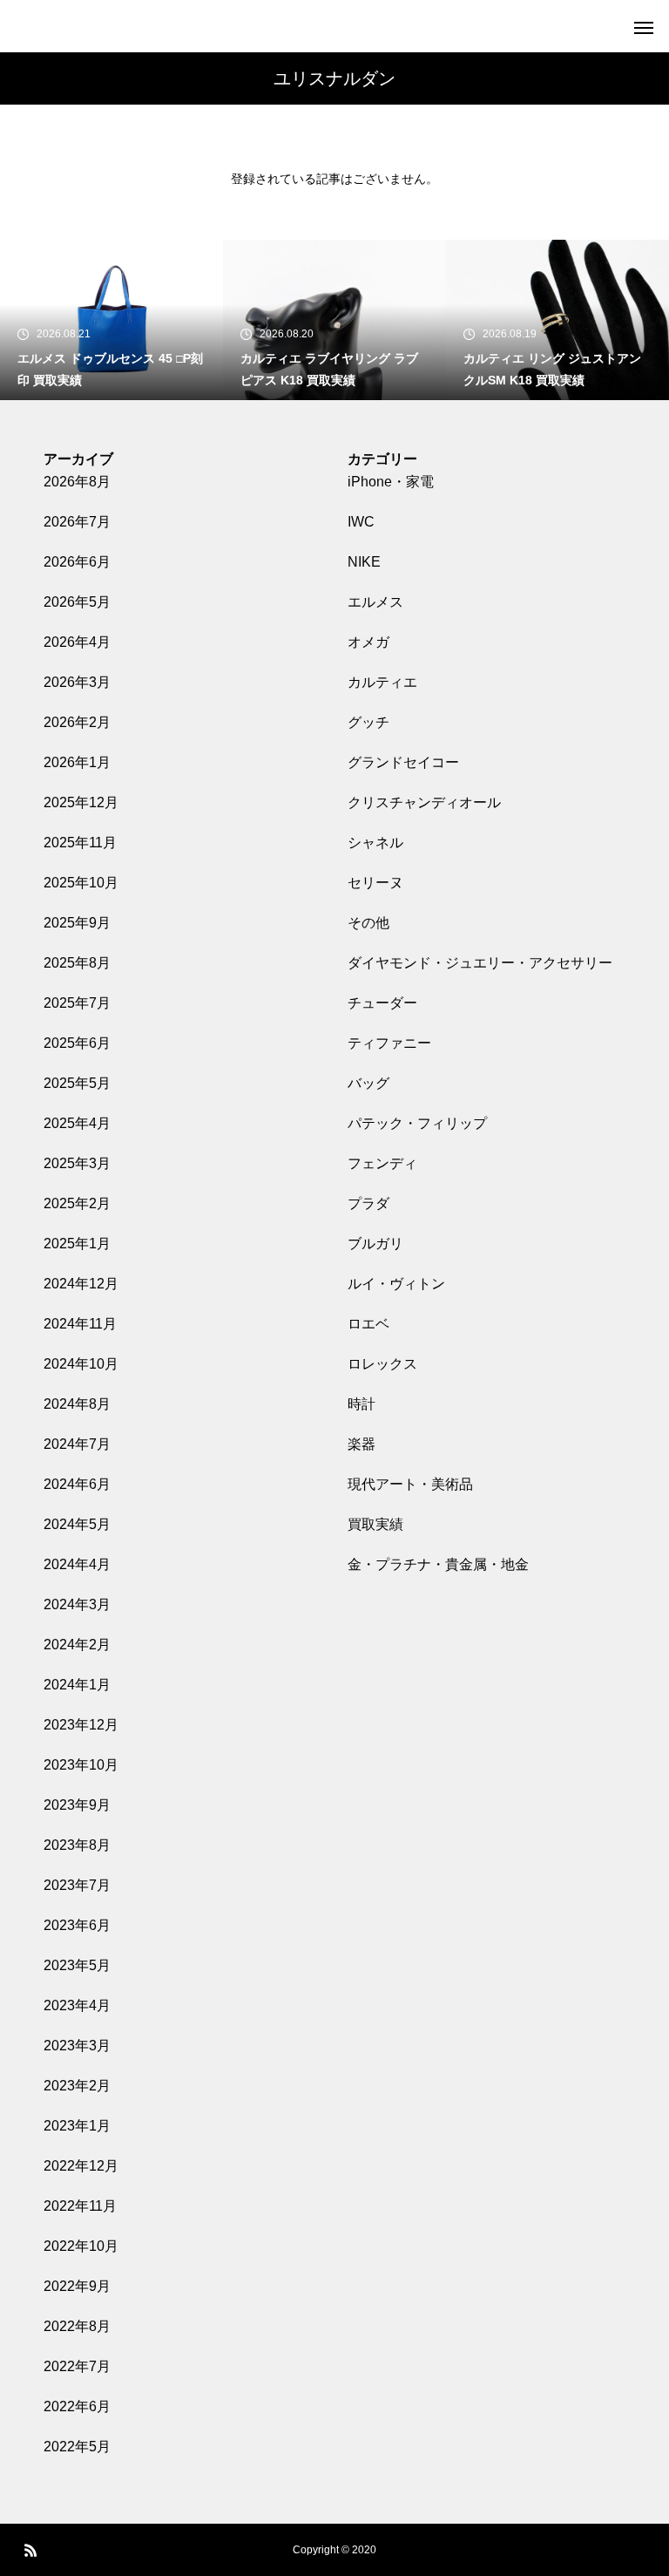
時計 (362, 1404)
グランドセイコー (403, 762)
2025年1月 (77, 1244)
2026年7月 (77, 522)
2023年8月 (77, 1845)
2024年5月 (77, 1524)
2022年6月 (77, 2406)
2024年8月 (77, 1404)
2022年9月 (77, 2286)
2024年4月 (77, 1564)
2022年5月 (77, 2447)
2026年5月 (77, 602)
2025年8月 (77, 963)
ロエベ (368, 1324)
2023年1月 (77, 2126)
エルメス (375, 602)
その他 (368, 923)
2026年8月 (77, 482)
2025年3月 (77, 1163)
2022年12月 (81, 2166)
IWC (361, 522)
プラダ (368, 1203)
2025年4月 (77, 1123)
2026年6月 (77, 562)
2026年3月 (77, 682)
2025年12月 (81, 802)
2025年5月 (77, 1083)
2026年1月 (77, 762)
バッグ (368, 1083)
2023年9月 (77, 1805)
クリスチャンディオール (424, 802)
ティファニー (389, 1043)
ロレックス (382, 1364)
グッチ (368, 722)
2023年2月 (77, 2086)
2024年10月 (81, 1364)
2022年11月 (80, 2206)
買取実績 (375, 1524)
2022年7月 (77, 2366)
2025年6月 (77, 1043)
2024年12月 (81, 1284)
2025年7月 (77, 1003)
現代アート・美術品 (410, 1484)
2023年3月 (77, 2046)
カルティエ (382, 682)
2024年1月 (77, 1685)
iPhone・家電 (391, 482)
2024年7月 (77, 1444)
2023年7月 (77, 1885)
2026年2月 (77, 722)
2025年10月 (81, 883)
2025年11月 (80, 843)
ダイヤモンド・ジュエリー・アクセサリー (480, 963)
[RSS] (30, 2550)
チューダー (382, 1003)
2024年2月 (77, 1645)
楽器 (362, 1444)
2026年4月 (77, 642)
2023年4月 (77, 2005)
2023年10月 (81, 1765)
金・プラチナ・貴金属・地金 (438, 1564)
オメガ (368, 642)
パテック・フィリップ (417, 1123)
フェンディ (382, 1163)
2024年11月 (80, 1324)
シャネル (375, 843)
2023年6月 (77, 1925)
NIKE (364, 562)
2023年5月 (77, 1965)
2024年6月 (77, 1484)
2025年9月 (77, 923)
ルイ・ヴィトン (396, 1284)
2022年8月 (77, 2326)
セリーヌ (375, 883)
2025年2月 (77, 1203)
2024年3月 (77, 1604)
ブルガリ (375, 1244)
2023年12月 (81, 1725)
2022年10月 (81, 2246)
